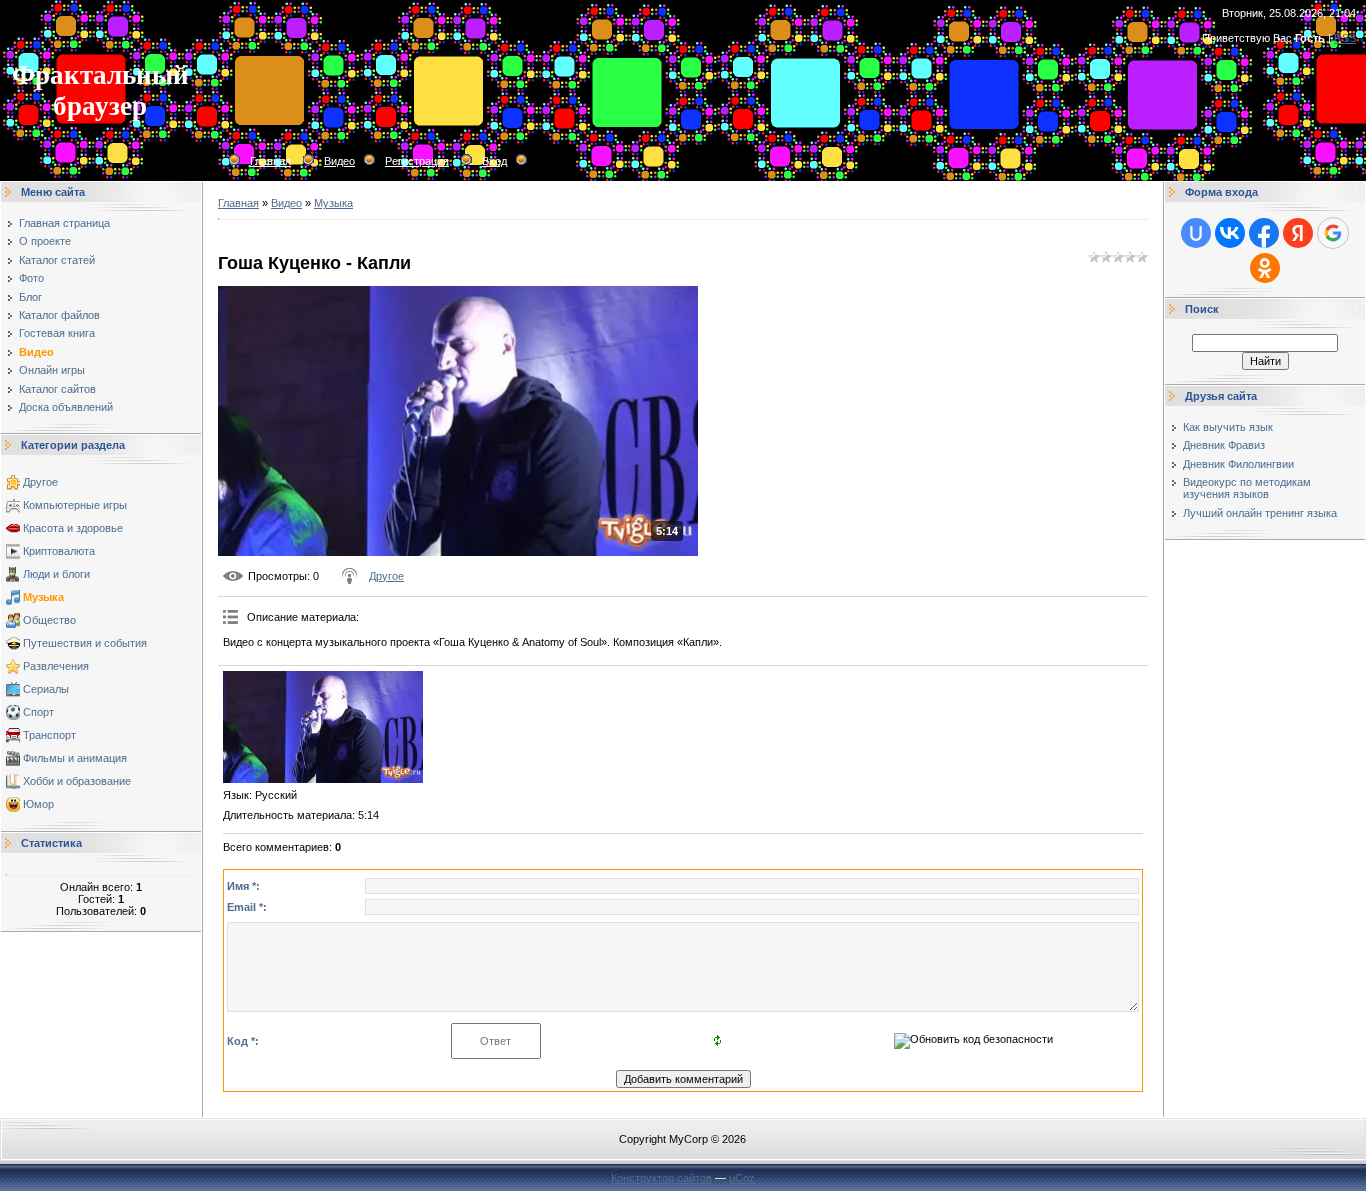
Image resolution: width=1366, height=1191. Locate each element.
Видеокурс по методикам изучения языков (1247, 488)
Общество (49, 620)
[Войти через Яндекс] (1298, 233)
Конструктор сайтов (661, 1178)
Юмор (38, 804)
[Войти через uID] (1196, 233)
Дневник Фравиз (1224, 445)
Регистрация (417, 161)
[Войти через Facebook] (1264, 233)
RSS (1345, 38)
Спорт (38, 712)
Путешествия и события (85, 643)
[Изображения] (323, 727)
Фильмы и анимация (75, 758)
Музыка (43, 597)
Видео (339, 161)
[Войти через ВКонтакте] (1230, 233)
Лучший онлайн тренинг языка (1260, 513)
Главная (270, 161)
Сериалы (46, 689)
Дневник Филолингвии (1238, 464)
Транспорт (49, 735)
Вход (494, 161)
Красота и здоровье (73, 528)
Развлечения (56, 666)
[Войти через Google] (1333, 233)
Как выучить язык (1228, 427)
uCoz (742, 1178)
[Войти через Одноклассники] (1265, 268)
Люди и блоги (56, 574)
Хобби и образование (77, 781)
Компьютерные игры (75, 505)
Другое (40, 482)
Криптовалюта (59, 551)
